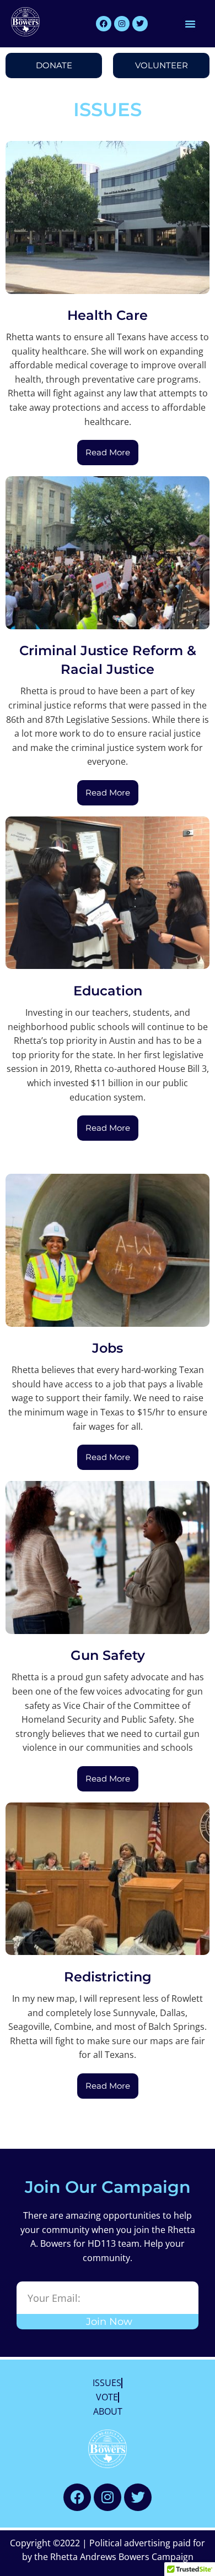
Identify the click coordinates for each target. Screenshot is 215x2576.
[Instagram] (122, 24)
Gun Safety (108, 1655)
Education (108, 991)
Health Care (108, 315)
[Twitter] (140, 24)
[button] (190, 24)
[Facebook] (104, 24)
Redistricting (108, 1977)
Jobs (108, 1348)
